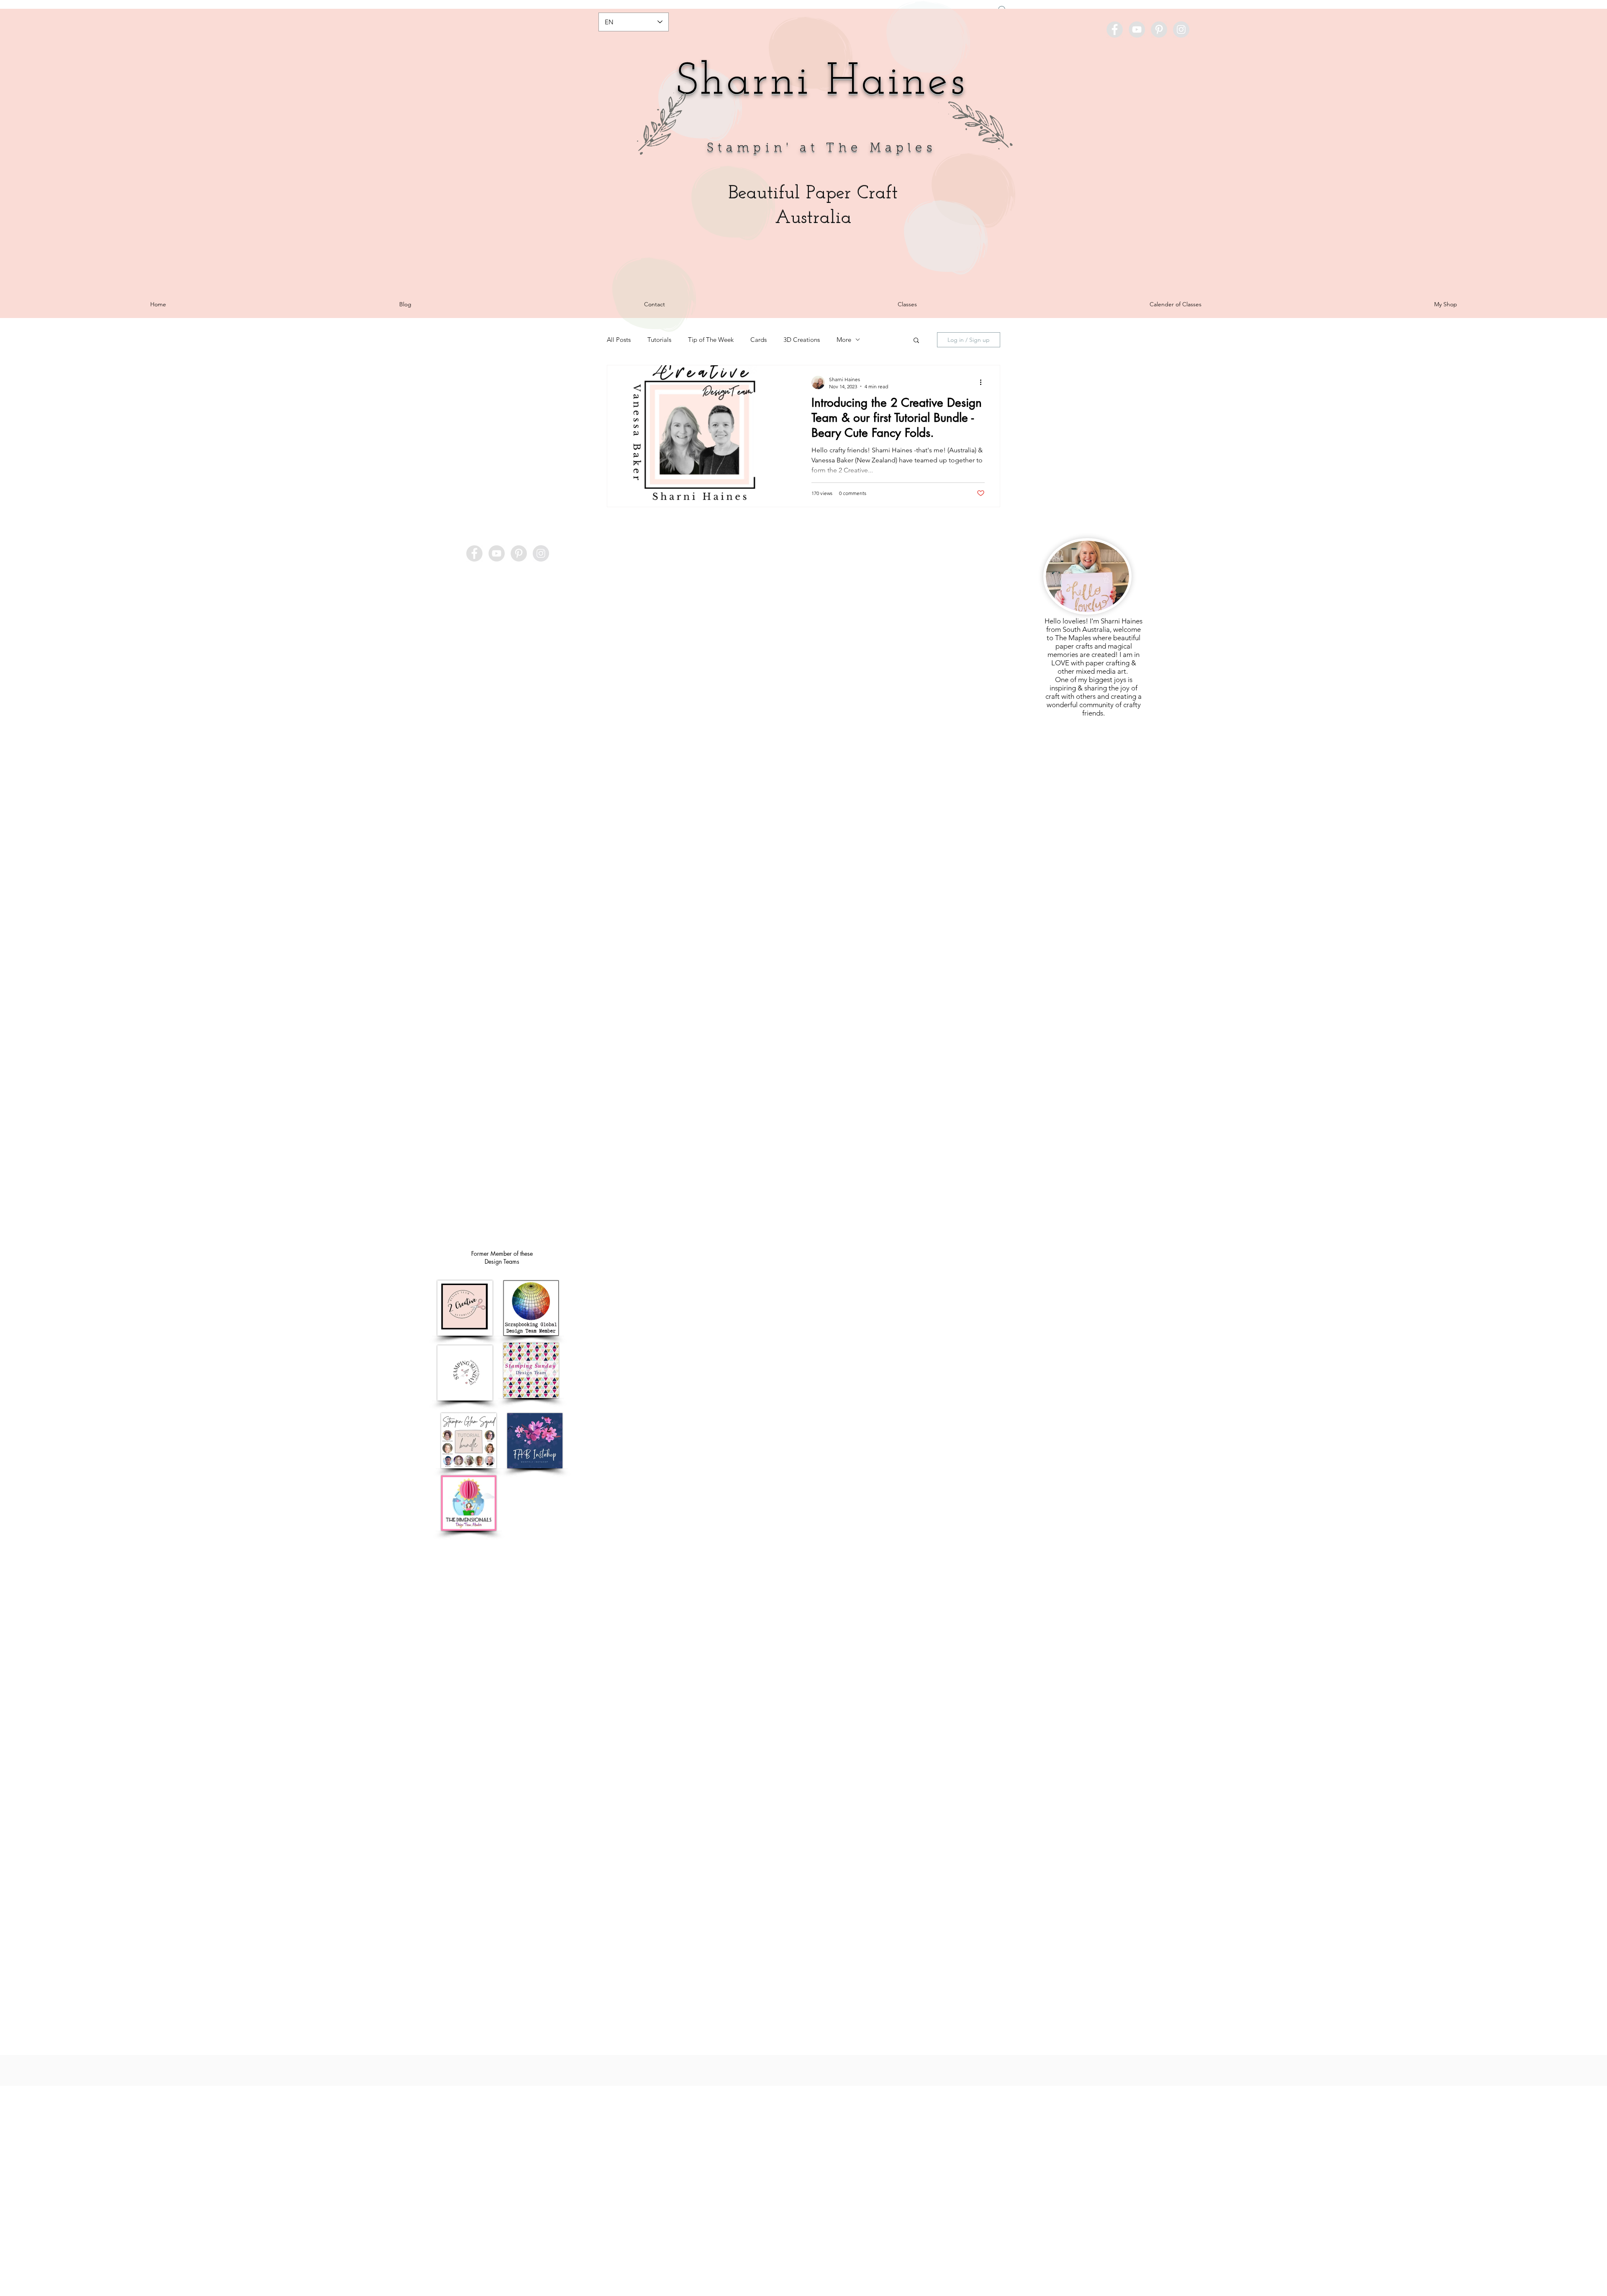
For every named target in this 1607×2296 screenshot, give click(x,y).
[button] (946, 1043)
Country (821, 1140)
